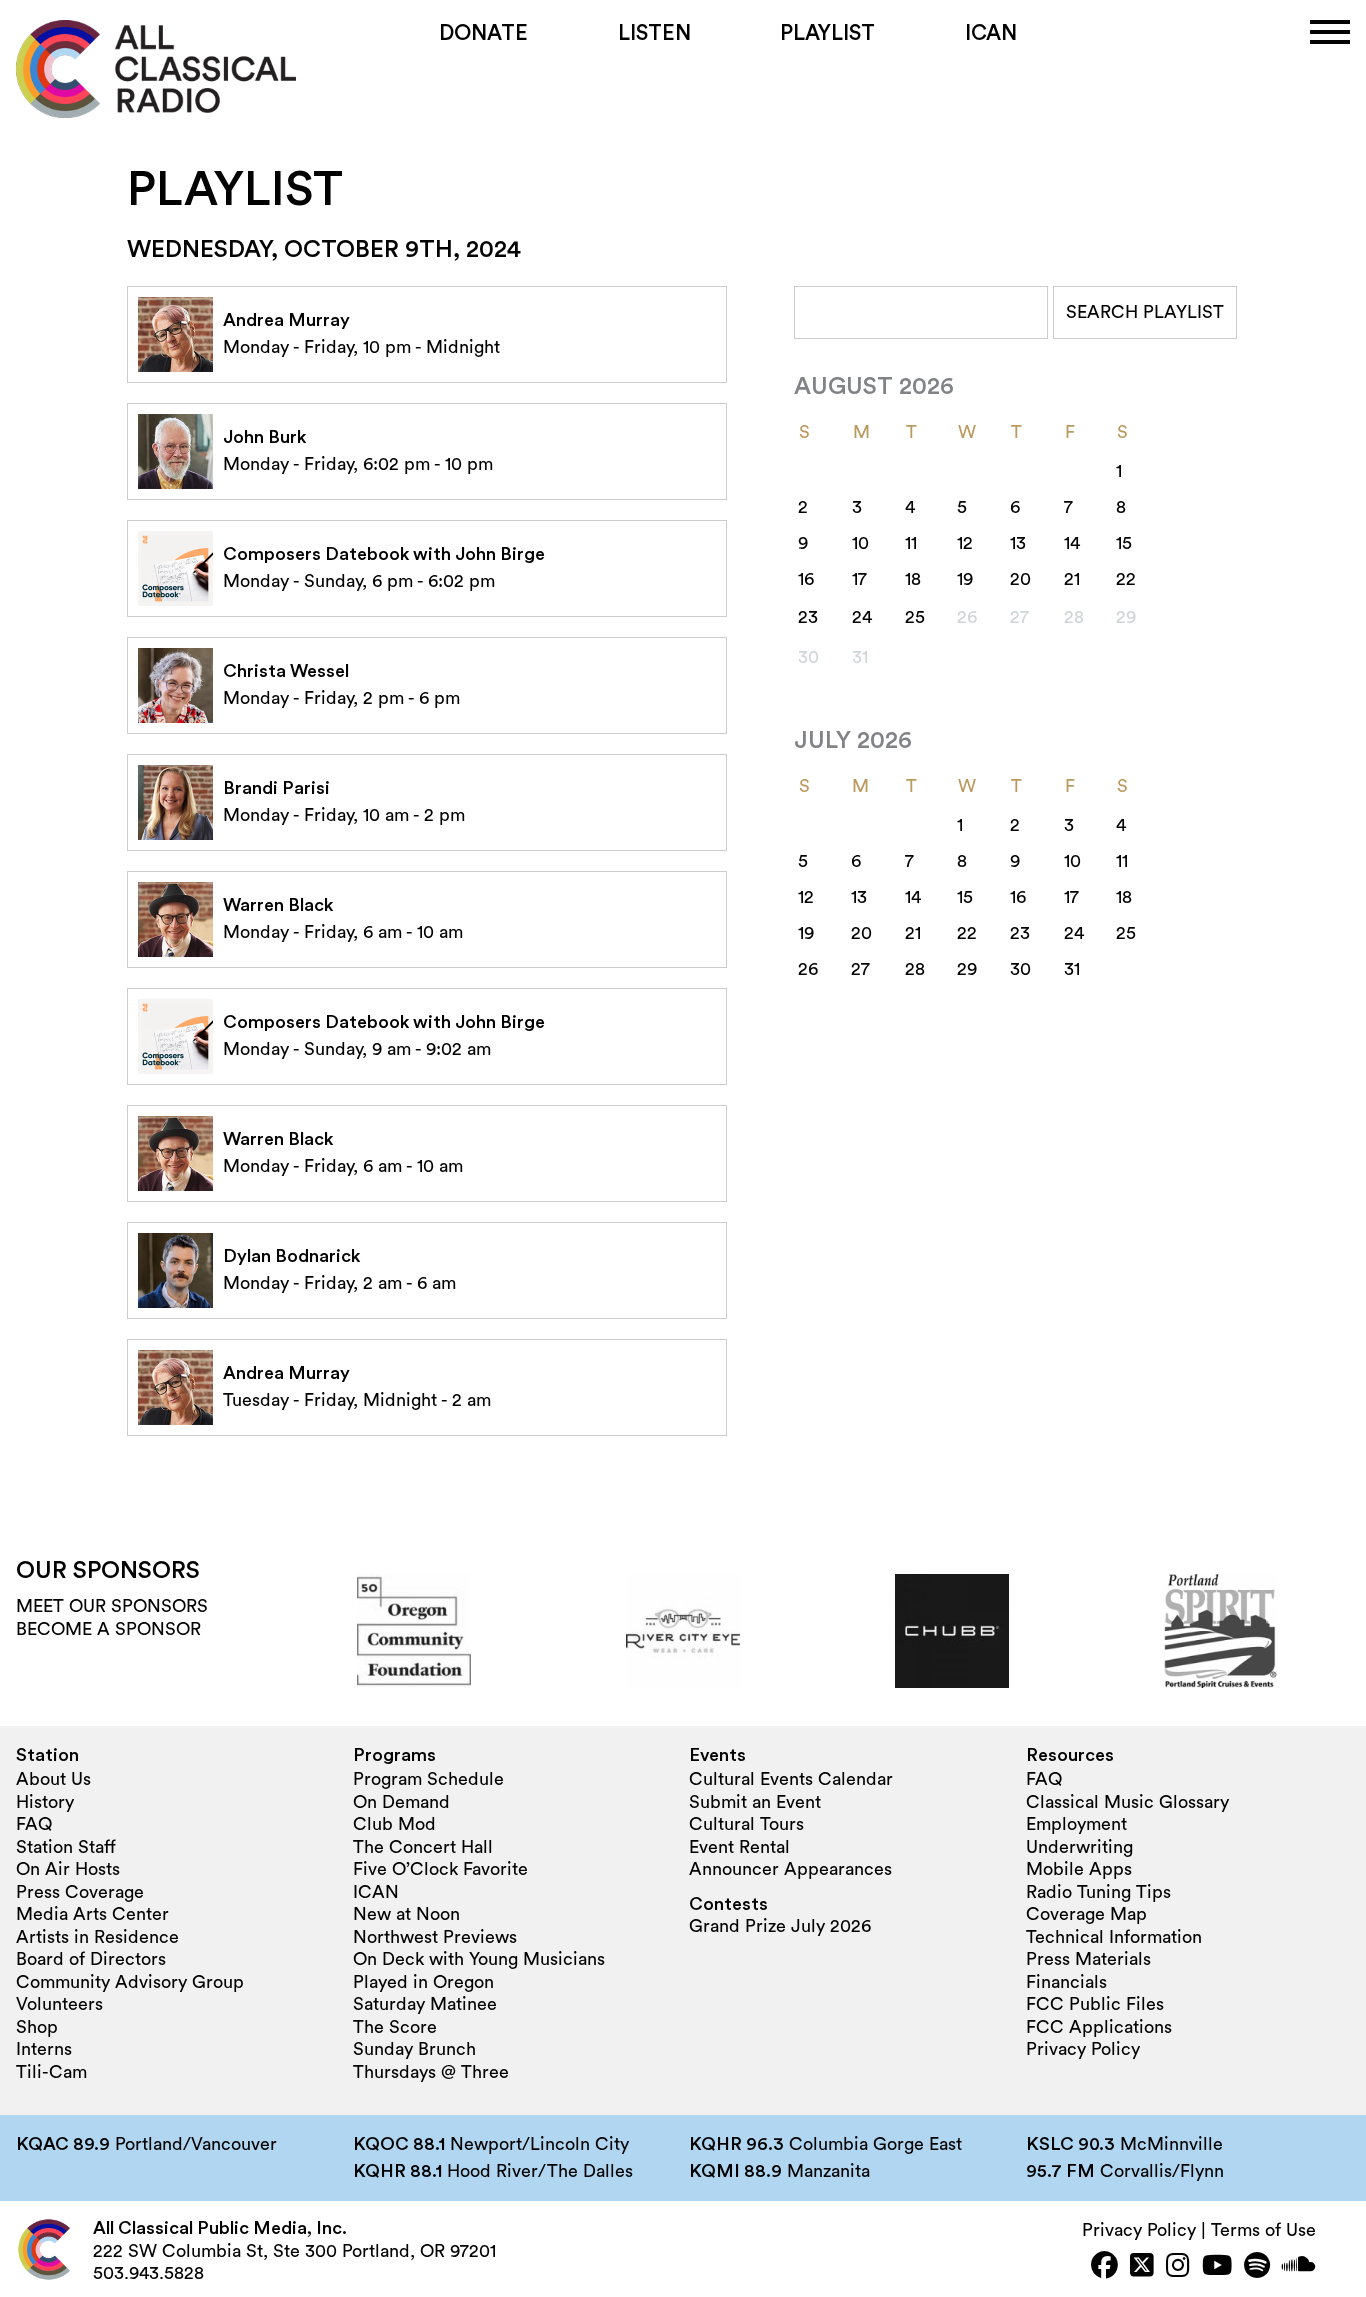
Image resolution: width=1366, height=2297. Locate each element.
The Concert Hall (423, 1847)
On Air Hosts (68, 1869)
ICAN (991, 33)
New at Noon (406, 1914)
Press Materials (1088, 1959)
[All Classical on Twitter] (1142, 2267)
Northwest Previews (435, 1937)
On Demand (401, 1802)
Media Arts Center (92, 1914)
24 (862, 617)
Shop (37, 2027)
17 (859, 579)
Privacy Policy (1083, 2049)
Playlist (827, 33)
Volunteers (59, 2004)
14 (1072, 543)
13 (1018, 543)
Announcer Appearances (790, 1869)
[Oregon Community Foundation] (414, 1631)
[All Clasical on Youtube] (1217, 2267)
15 (1124, 543)
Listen (654, 33)
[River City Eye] (683, 1631)
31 (1072, 969)
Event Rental (739, 1847)
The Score (395, 2027)
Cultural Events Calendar (791, 1779)
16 (806, 579)
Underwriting (1079, 1847)
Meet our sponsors (112, 1606)
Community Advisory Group (130, 1982)
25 (915, 617)
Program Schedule (428, 1779)
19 (965, 579)
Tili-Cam (51, 2072)
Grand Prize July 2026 (780, 1926)
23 (808, 617)
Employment (1076, 1824)
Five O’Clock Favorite (440, 1869)
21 (1072, 579)
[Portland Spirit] (1221, 1631)
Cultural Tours (746, 1824)
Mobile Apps (1079, 1869)
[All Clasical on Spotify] (1257, 2267)
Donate (483, 33)
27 (860, 969)
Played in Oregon (423, 1982)
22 (1126, 579)
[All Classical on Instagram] (1178, 2267)
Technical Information (1114, 1937)
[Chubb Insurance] (952, 1631)
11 (911, 543)
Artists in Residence (97, 1937)
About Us (53, 1779)
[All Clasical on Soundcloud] (1299, 2267)
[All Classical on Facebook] (1104, 2267)
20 (1020, 579)
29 (967, 969)
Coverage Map (1086, 1914)
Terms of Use (1263, 2230)
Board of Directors (91, 1959)
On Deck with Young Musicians (479, 1959)
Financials (1066, 1982)
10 (860, 543)
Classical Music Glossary (1127, 1802)
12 (965, 543)
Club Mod (394, 1824)
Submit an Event (755, 1802)
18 (913, 579)
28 (915, 969)
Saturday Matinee (425, 2004)
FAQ (34, 1824)
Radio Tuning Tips (1098, 1892)
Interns (44, 2049)
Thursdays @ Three (431, 2072)
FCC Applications (1099, 2027)
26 (808, 969)
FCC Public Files (1095, 2004)
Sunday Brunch (414, 2049)
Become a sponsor (108, 1629)
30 (1020, 969)
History (45, 1802)
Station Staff (66, 1847)
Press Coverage (80, 1892)
